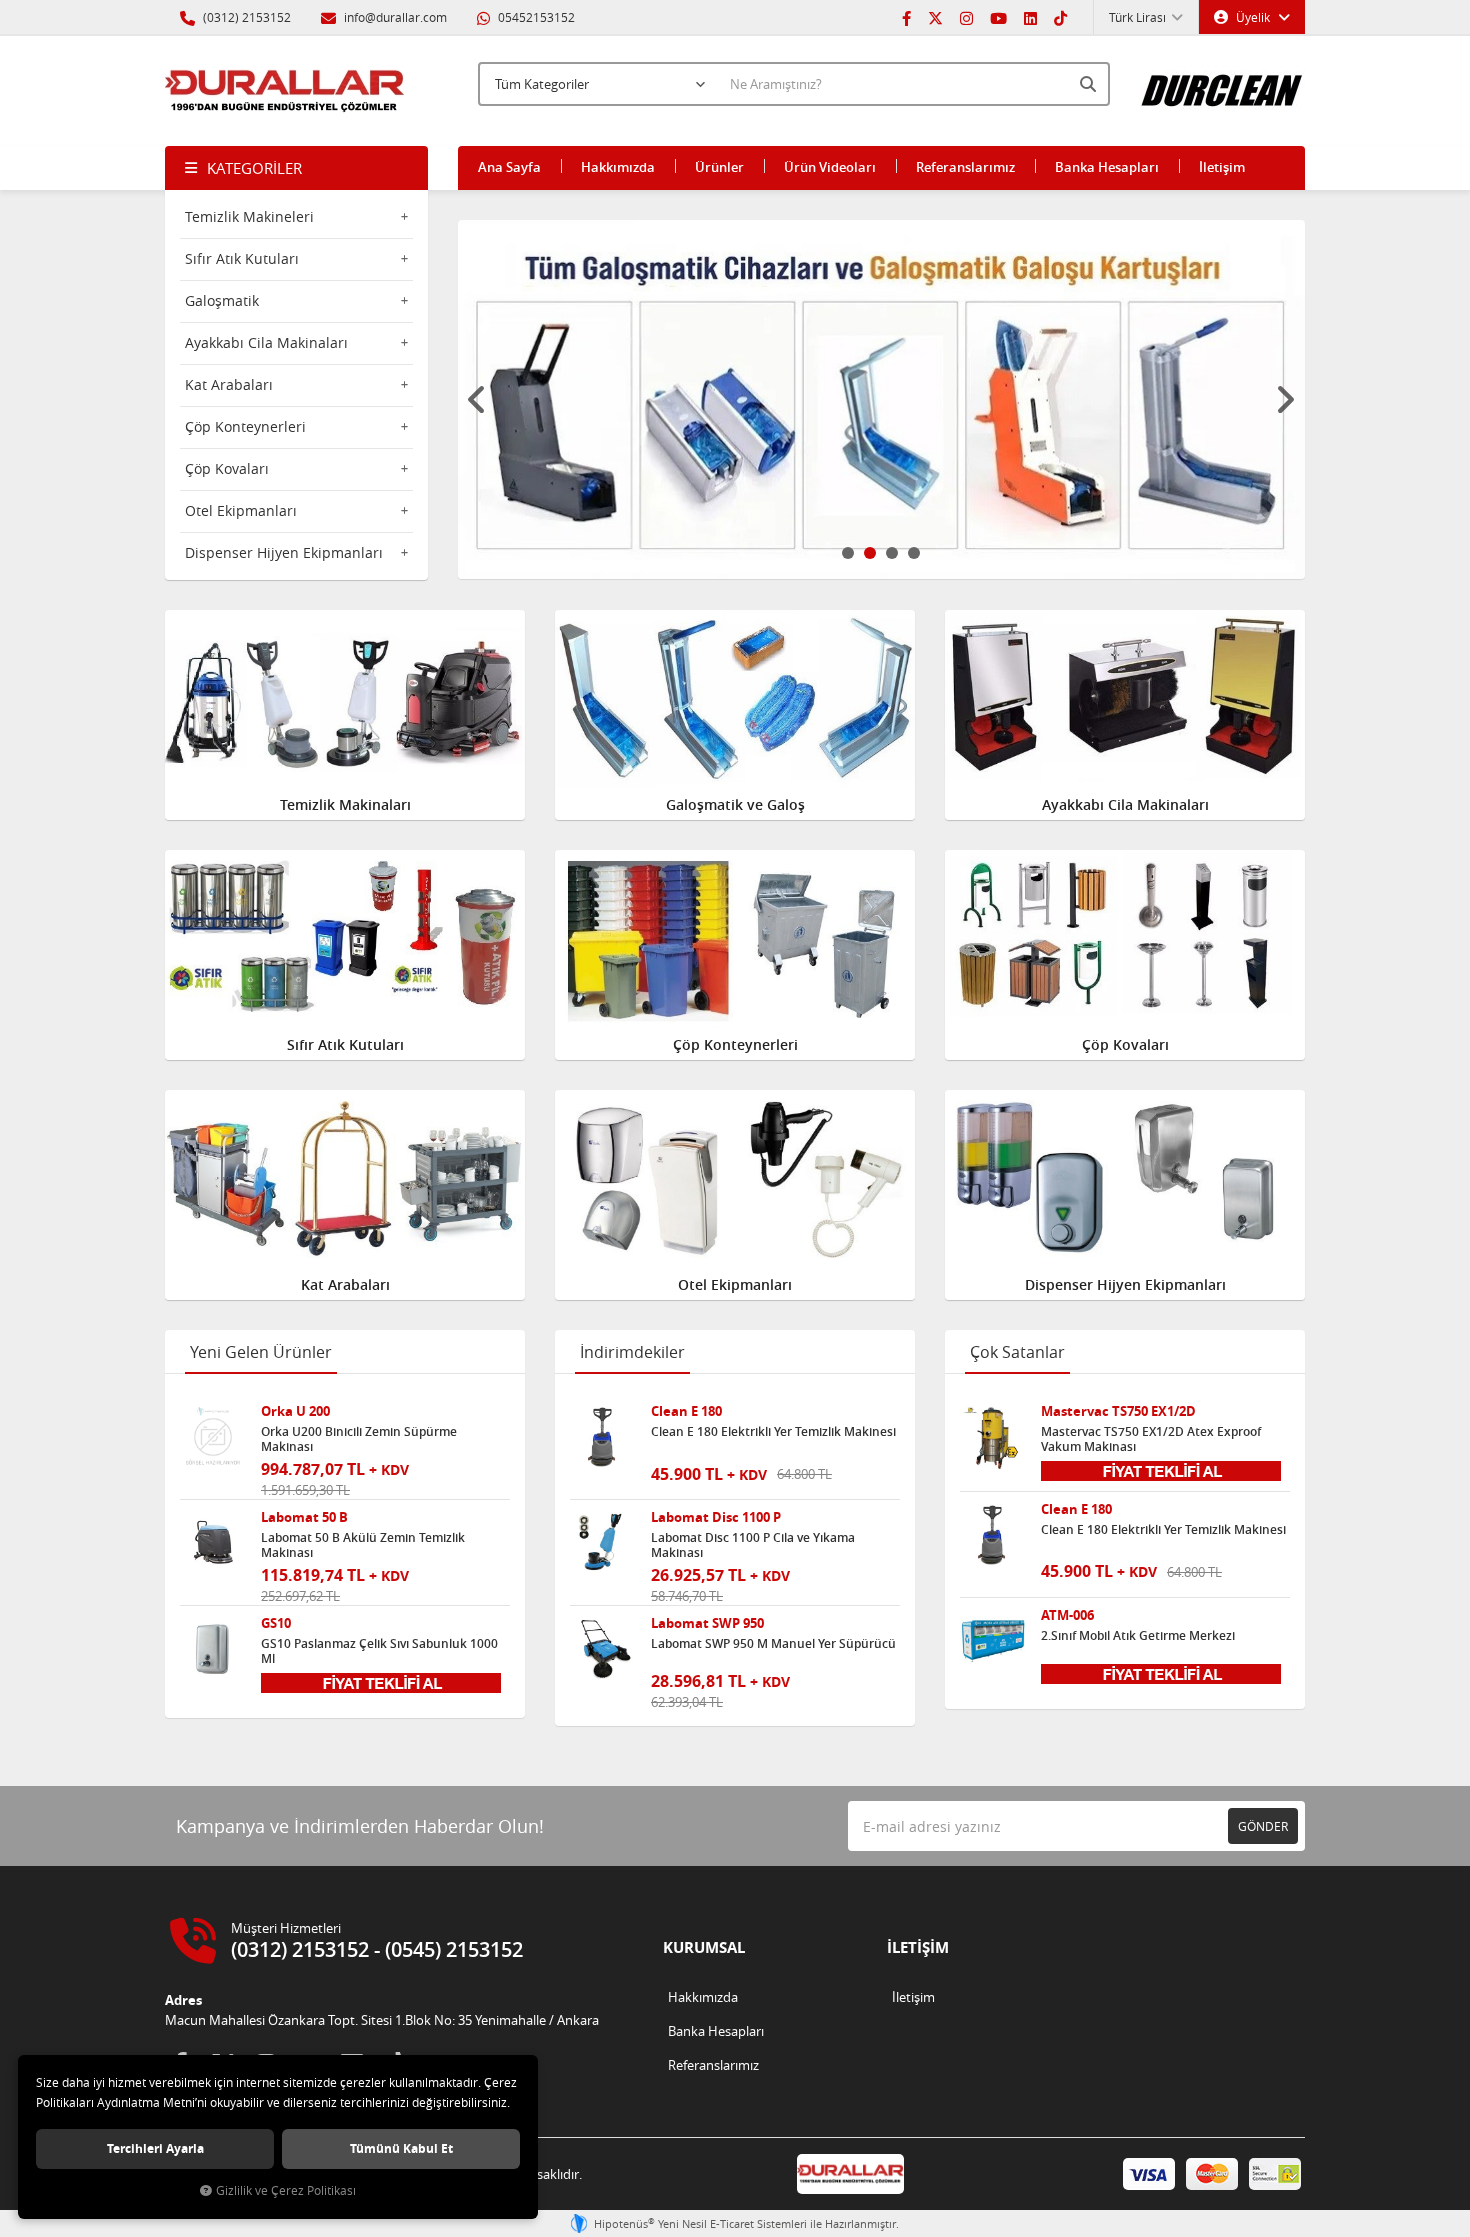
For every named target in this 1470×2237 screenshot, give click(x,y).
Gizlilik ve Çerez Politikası (286, 2190)
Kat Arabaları (229, 384)
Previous (478, 400)
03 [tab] (892, 553)
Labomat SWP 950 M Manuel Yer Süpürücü (773, 1644)
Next (1285, 400)
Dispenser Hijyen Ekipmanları (284, 552)
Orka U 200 (295, 1411)
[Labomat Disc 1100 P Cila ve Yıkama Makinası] (603, 1543)
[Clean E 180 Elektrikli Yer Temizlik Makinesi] (603, 1437)
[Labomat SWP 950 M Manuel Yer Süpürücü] (603, 1649)
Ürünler (719, 167)
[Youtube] (998, 17)
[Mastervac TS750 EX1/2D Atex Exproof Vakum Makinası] (993, 1437)
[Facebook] (906, 17)
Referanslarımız (965, 167)
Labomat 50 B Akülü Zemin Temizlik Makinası (363, 1545)
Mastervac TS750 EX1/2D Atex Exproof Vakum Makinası (1151, 1439)
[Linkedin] (1030, 17)
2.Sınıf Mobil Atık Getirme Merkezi (1138, 1636)
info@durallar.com (395, 17)
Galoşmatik (222, 300)
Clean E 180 (686, 1411)
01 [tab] (848, 553)
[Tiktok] (1060, 17)
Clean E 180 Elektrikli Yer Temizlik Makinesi (773, 1432)
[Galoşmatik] (882, 399)
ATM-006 (1067, 1615)
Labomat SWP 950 (707, 1623)
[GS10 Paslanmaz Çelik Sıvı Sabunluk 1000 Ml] (213, 1649)
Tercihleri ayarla (155, 2148)
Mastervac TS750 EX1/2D (1118, 1411)
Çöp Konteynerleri (245, 426)
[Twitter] (935, 17)
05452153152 (535, 17)
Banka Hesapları (1107, 167)
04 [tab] (914, 553)
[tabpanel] (882, 399)
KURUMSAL (704, 1947)
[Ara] (1090, 84)
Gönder (1263, 1826)
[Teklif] (381, 1681)
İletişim (1222, 167)
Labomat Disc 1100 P (716, 1517)
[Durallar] (285, 91)
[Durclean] (1222, 81)
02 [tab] (870, 553)
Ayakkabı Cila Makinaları (266, 342)
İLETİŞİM (918, 1947)
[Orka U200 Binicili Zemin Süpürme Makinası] (213, 1437)
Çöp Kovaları (227, 468)
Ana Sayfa (509, 167)
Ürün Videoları (830, 167)
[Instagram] (966, 17)
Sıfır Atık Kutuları (242, 258)
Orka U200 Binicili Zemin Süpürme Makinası (359, 1439)
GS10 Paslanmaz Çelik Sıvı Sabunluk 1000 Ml (379, 1651)
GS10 (276, 1623)
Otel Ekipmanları (241, 510)
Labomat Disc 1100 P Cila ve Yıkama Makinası (753, 1545)
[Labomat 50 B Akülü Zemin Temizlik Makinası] (213, 1543)
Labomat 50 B (304, 1517)
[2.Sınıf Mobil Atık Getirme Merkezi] (993, 1641)
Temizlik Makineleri (249, 216)
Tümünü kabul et (401, 2148)
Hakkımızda (618, 167)
